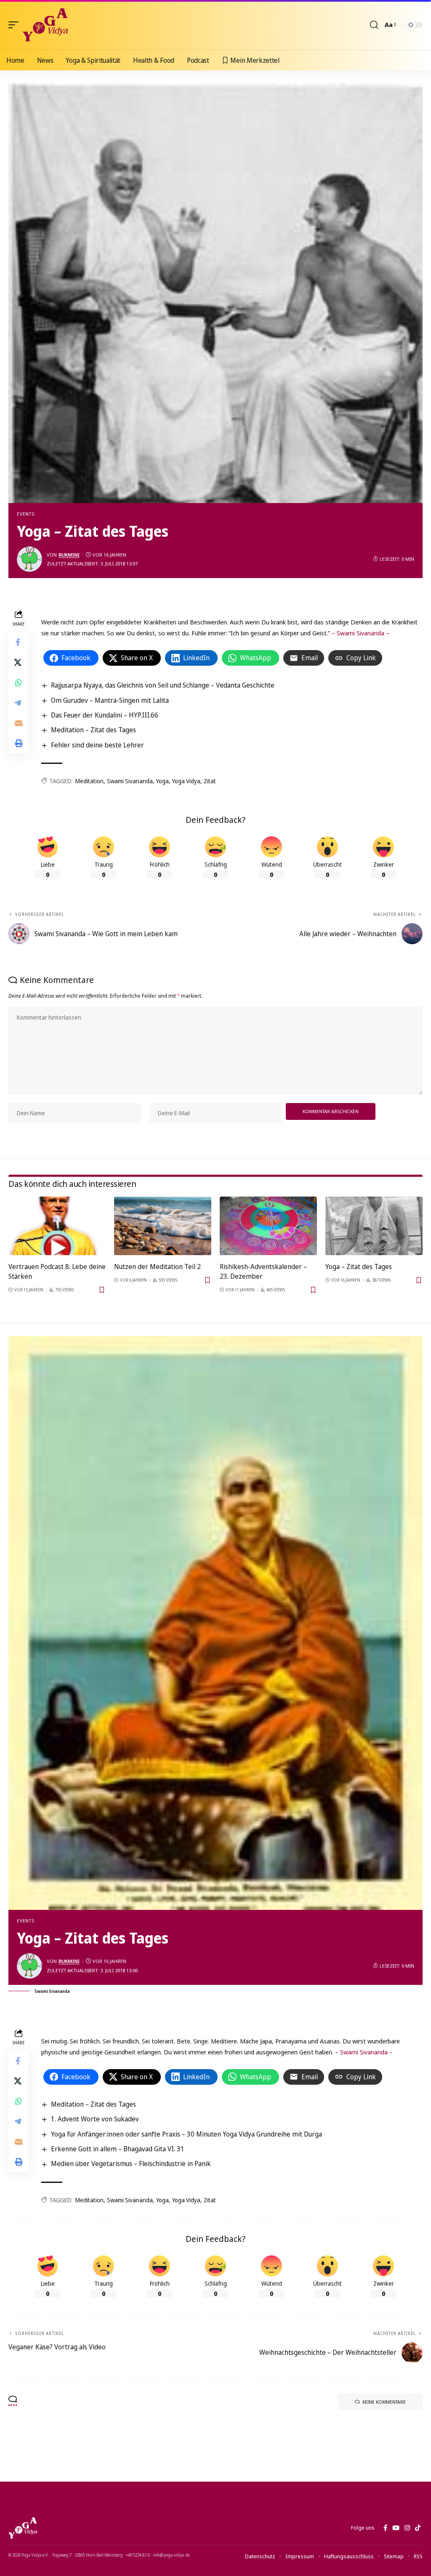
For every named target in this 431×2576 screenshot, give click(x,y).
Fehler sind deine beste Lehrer (97, 745)
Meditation (89, 781)
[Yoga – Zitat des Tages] (374, 1226)
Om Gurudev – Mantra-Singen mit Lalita (110, 700)
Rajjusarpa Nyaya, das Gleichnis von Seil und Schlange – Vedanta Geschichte (163, 685)
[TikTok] (418, 2528)
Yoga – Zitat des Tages (359, 1267)
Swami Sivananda (130, 781)
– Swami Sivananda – (360, 633)
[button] (16, 25)
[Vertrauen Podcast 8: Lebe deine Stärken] (57, 1226)
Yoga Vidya (186, 781)
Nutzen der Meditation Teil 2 (157, 1267)
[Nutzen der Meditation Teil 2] (163, 1226)
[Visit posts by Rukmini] (29, 559)
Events (26, 514)
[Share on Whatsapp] (19, 683)
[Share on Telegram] (19, 703)
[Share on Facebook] (19, 642)
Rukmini (69, 555)
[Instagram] (407, 2528)
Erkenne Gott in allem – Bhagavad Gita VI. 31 (118, 2149)
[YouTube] (396, 2528)
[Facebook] (385, 2528)
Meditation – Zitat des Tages (93, 730)
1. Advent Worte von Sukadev (95, 2119)
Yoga (162, 781)
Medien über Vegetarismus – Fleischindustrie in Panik (131, 2164)
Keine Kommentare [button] (384, 2402)
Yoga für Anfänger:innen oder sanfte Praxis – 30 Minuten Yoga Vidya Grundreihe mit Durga (186, 2134)
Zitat (210, 781)
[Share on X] (19, 662)
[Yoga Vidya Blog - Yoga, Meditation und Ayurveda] (45, 25)
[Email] (19, 723)
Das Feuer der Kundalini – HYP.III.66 (105, 715)
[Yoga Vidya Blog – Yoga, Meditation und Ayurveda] (23, 2528)
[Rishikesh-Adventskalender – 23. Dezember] (268, 1226)
